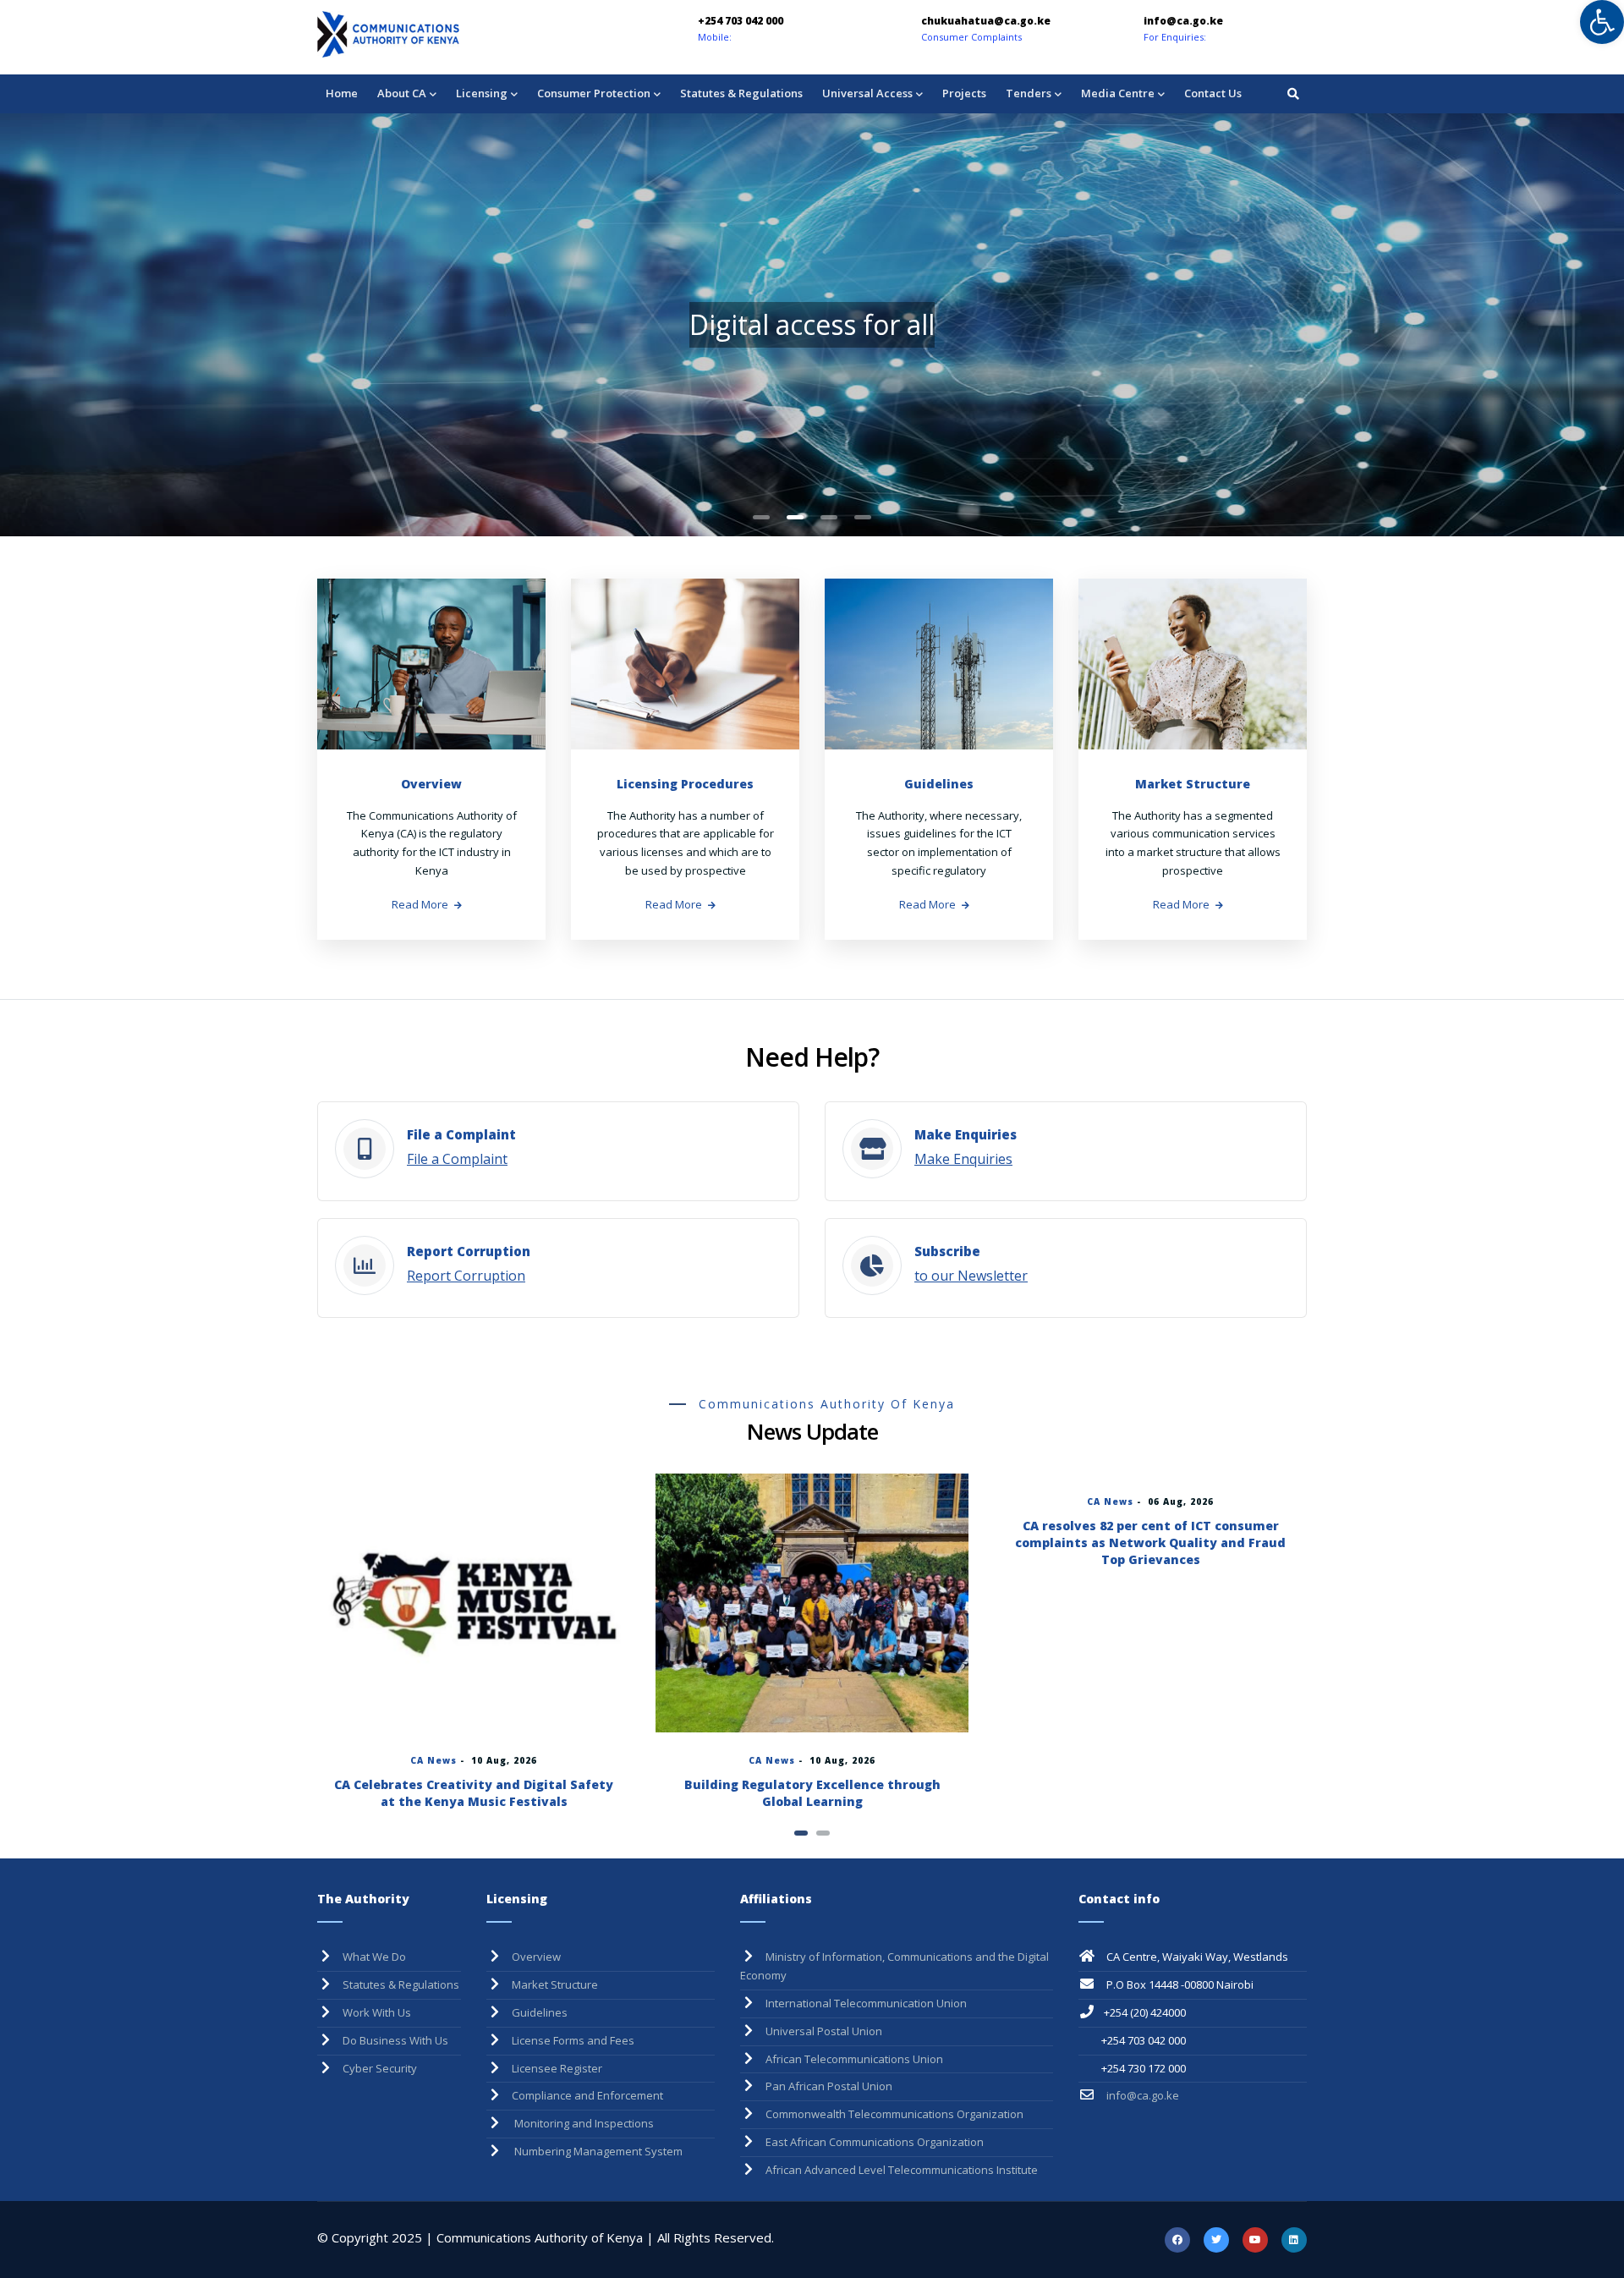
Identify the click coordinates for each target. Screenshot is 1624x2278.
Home (342, 93)
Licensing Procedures (685, 784)
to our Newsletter (971, 1276)
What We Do (374, 1957)
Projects (964, 93)
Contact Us (1213, 93)
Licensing (482, 93)
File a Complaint (457, 1159)
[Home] (436, 34)
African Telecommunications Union (854, 2059)
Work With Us (377, 2012)
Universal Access (867, 93)
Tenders (1029, 93)
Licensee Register (557, 2068)
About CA (402, 93)
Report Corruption (466, 1276)
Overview (431, 784)
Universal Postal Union (824, 2031)
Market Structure (1193, 784)
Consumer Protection (594, 93)
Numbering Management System (597, 2151)
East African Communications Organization (875, 2142)
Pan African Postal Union (829, 2086)
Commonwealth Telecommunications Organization (894, 2114)
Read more (420, 904)
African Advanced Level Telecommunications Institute (902, 2170)
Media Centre (1118, 93)
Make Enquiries (963, 1159)
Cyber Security (380, 2068)
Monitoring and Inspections (583, 2123)
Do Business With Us (395, 2040)
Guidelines (939, 784)
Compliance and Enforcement (587, 2095)
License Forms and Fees (573, 2040)
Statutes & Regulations (741, 93)
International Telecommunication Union (866, 2003)
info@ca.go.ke (1141, 2095)
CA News (433, 1760)
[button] (761, 517)
